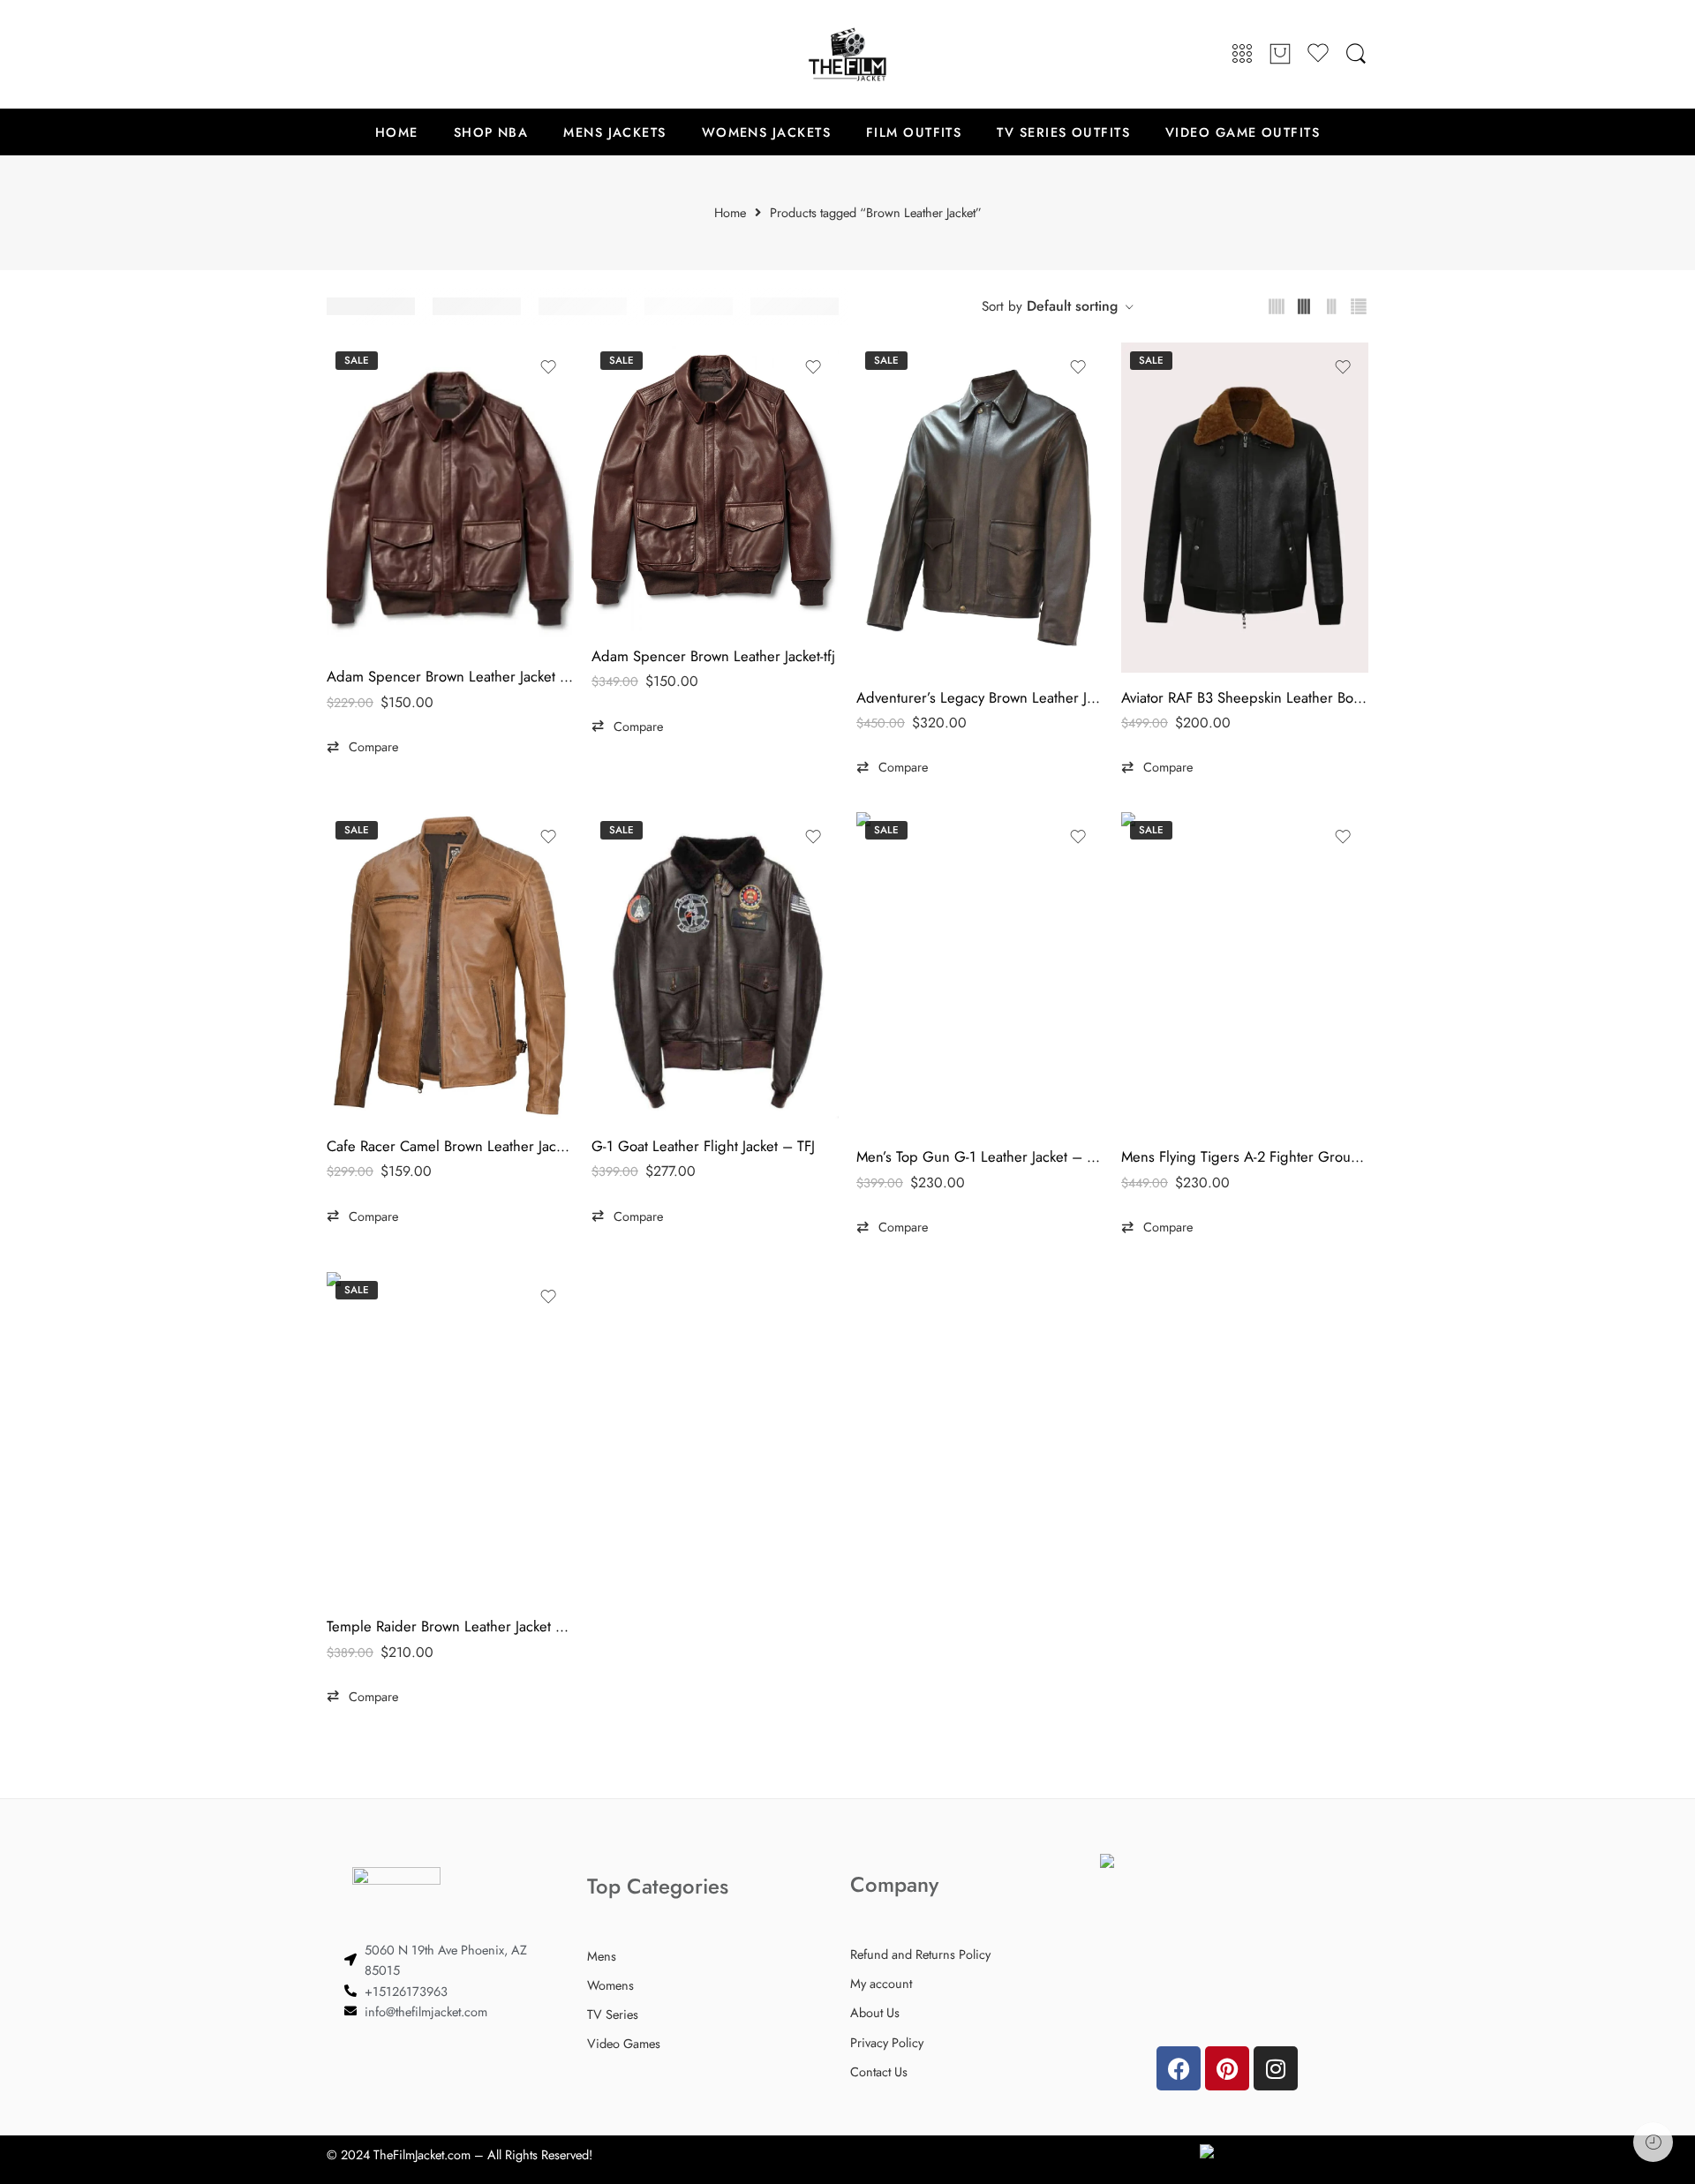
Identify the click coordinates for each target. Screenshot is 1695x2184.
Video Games (624, 2043)
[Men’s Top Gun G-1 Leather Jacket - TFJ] (980, 972)
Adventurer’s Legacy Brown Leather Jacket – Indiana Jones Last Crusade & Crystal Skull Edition (980, 697)
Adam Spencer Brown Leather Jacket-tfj (713, 656)
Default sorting (1072, 306)
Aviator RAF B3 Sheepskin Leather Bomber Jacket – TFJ (1245, 697)
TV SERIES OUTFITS (1063, 132)
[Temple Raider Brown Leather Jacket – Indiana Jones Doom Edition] (450, 1437)
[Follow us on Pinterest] (371, 54)
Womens (610, 1985)
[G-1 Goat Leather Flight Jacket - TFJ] (715, 967)
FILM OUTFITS (914, 132)
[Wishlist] (548, 367)
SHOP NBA (491, 132)
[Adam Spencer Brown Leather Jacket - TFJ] (450, 497)
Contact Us (879, 2071)
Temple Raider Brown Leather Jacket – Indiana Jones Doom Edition (450, 1626)
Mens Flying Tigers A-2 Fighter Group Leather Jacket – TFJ (1245, 1156)
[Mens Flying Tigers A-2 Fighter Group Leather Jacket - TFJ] (1245, 972)
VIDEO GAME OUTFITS (1243, 132)
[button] (362, 747)
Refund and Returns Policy (920, 1954)
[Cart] (1280, 55)
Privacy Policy (887, 2042)
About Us (875, 2012)
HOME (397, 132)
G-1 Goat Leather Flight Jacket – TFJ (703, 1146)
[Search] (1356, 54)
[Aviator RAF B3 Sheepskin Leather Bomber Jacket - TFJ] (1245, 507)
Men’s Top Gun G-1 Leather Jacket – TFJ (980, 1156)
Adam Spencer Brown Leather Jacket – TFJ (450, 676)
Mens (602, 1956)
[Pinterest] (1227, 2068)
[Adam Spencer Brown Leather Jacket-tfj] (715, 487)
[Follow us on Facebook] (335, 54)
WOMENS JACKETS (766, 132)
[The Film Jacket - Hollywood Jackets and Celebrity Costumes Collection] (847, 54)
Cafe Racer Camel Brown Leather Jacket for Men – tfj (450, 1146)
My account (881, 1983)
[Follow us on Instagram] (406, 54)
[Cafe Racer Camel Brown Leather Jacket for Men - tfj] (450, 967)
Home (730, 213)
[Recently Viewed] (1653, 2142)
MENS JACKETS (614, 132)
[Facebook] (1179, 2068)
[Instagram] (1276, 2068)
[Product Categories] (1242, 54)
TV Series (613, 2014)
